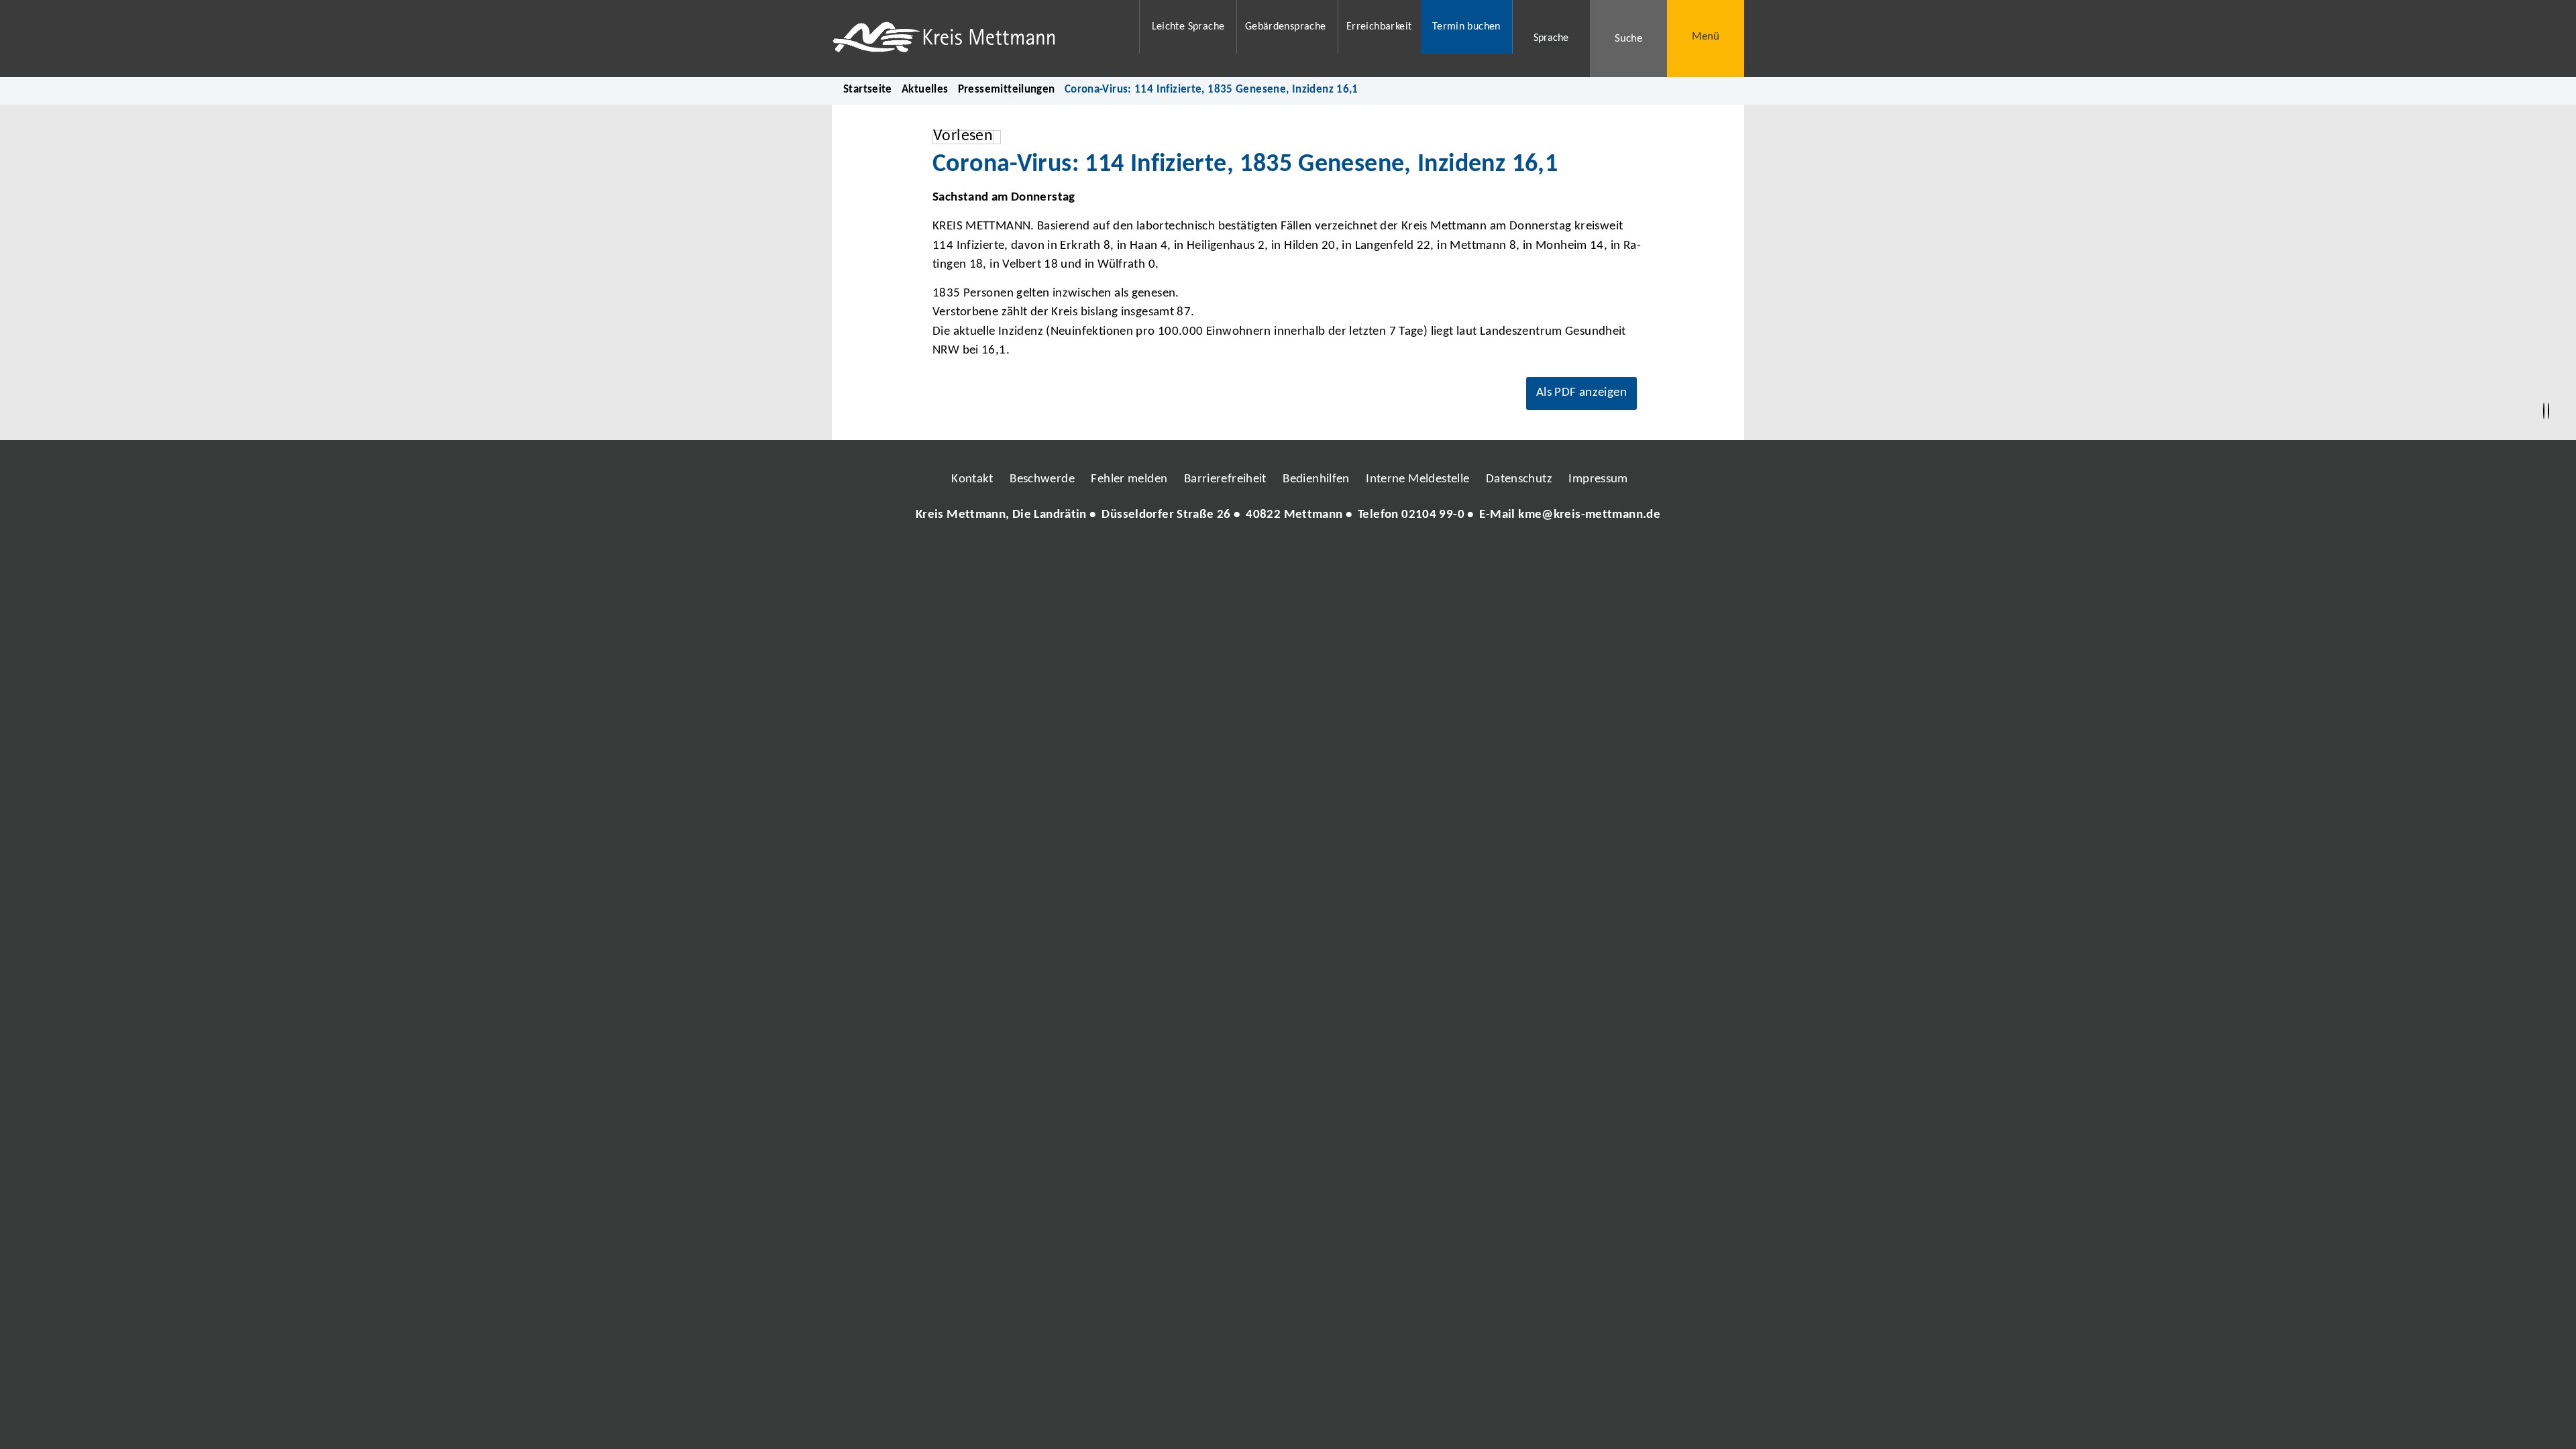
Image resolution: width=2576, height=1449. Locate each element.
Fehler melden (1129, 479)
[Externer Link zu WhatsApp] (1347, 555)
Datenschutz (1519, 479)
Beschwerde (1042, 479)
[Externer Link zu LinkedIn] (1287, 555)
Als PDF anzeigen (1581, 393)
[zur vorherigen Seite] (2544, 411)
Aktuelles (925, 90)
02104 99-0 (1433, 515)
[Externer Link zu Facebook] (1196, 555)
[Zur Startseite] (977, 39)
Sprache (1551, 38)
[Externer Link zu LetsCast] (1377, 555)
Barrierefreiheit (1225, 479)
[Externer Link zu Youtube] (1317, 555)
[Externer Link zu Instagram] (1226, 555)
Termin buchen (1466, 27)
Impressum (1598, 479)
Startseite (868, 90)
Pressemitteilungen (1007, 90)
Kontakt (972, 479)
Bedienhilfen (1316, 479)
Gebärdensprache (1286, 27)
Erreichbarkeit (1379, 27)
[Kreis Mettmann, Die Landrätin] (1288, 516)
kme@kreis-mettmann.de (1589, 515)
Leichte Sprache (1188, 27)
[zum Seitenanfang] (2548, 411)
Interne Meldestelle (1417, 479)
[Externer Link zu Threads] (1256, 555)
